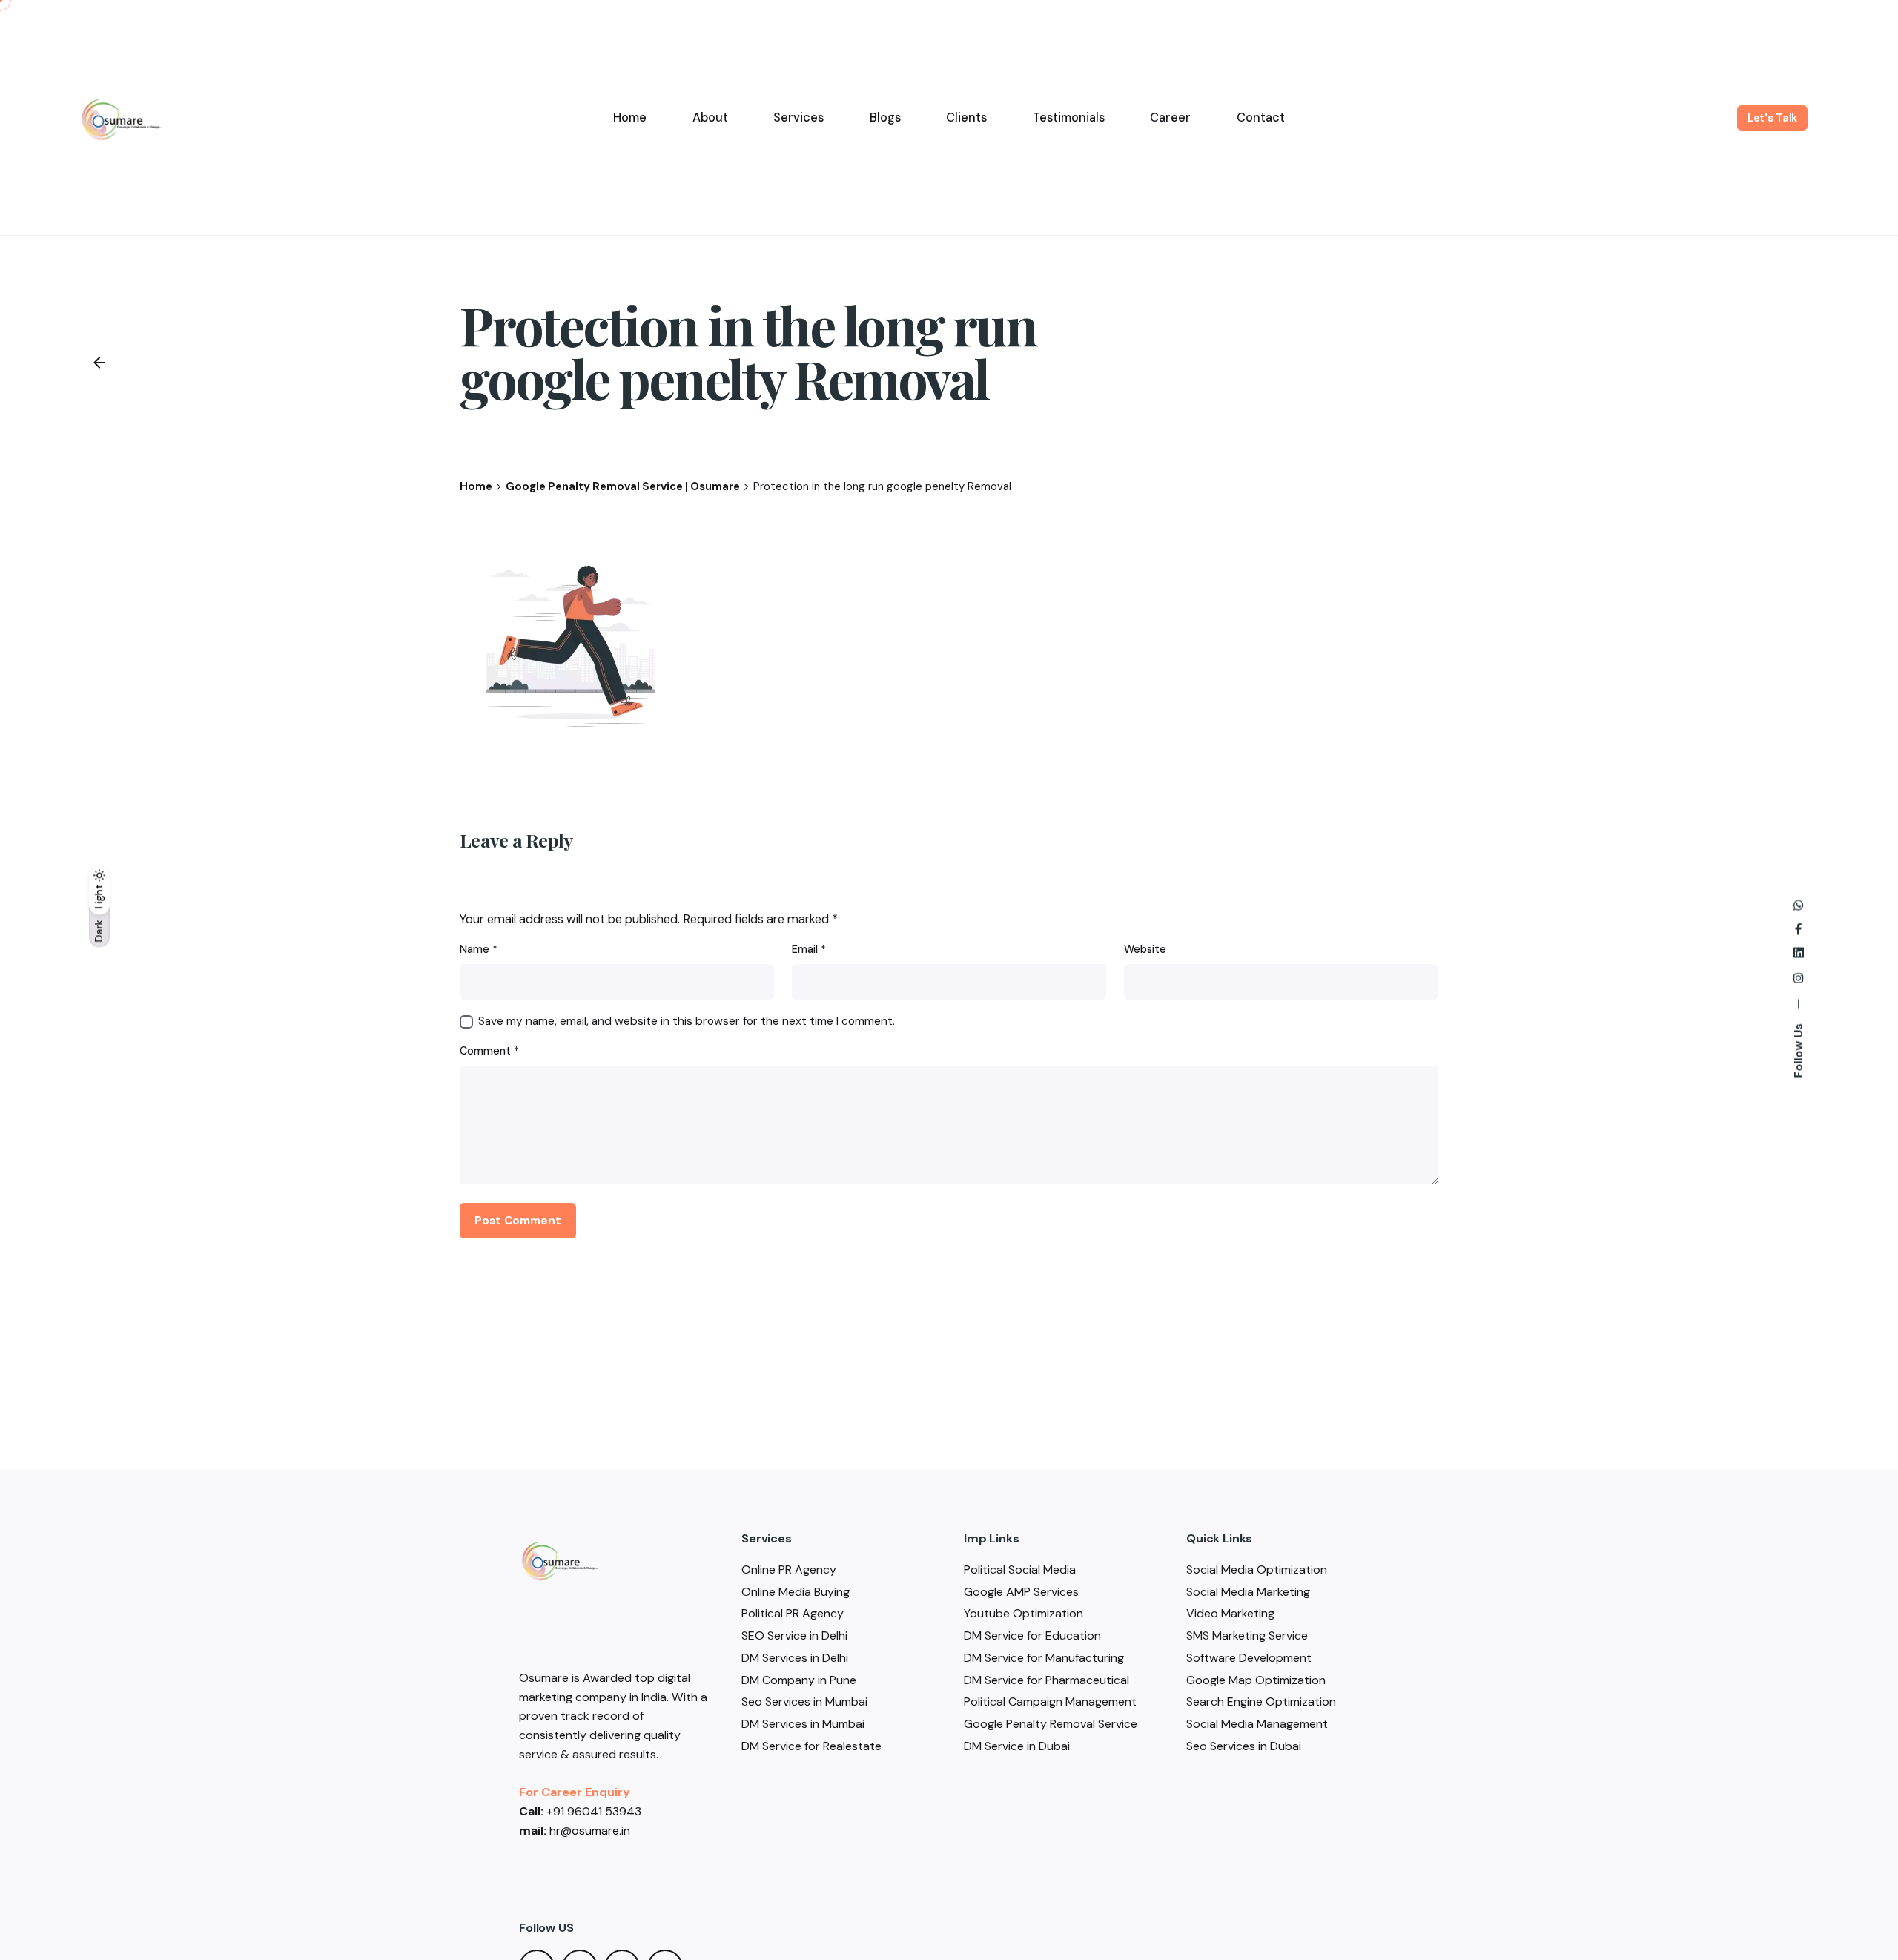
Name (479, 949)
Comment (489, 1051)
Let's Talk (1773, 118)
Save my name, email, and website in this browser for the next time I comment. (687, 1021)
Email (809, 949)
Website (1145, 949)
